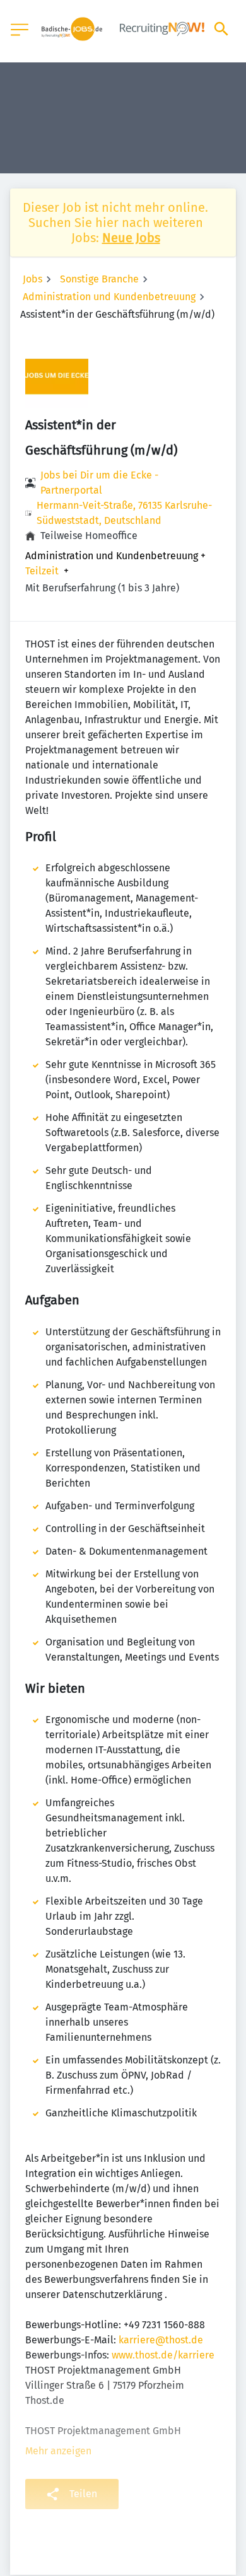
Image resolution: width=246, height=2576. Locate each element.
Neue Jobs (131, 238)
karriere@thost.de (161, 2340)
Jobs (32, 279)
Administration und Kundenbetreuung (109, 297)
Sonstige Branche (99, 279)
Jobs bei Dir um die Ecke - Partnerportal (99, 483)
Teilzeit (42, 571)
